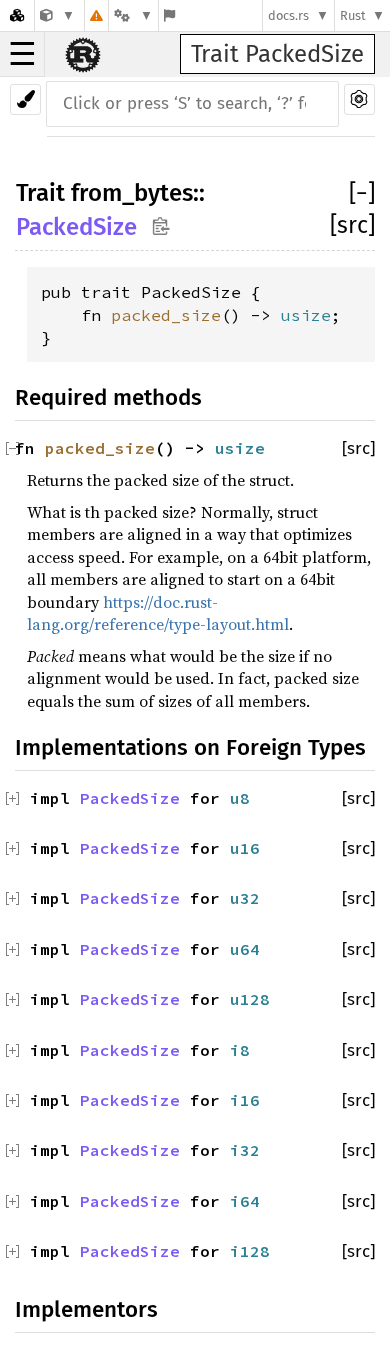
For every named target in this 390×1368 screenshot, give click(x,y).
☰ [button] (22, 54)
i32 (245, 1150)
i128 (250, 1251)
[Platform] (133, 15)
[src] (352, 225)
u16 (245, 848)
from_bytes (132, 193)
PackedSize (76, 227)
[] (362, 193)
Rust (353, 15)
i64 (245, 1201)
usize (306, 315)
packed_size (166, 315)
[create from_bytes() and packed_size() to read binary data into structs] (57, 15)
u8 (240, 798)
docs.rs (288, 15)
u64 (245, 949)
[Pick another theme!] (25, 99)
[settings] (359, 99)
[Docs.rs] (17, 15)
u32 (245, 898)
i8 (240, 1050)
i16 (245, 1100)
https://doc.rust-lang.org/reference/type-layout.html (158, 613)
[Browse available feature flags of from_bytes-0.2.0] (169, 15)
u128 (250, 999)
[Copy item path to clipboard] (160, 225)
